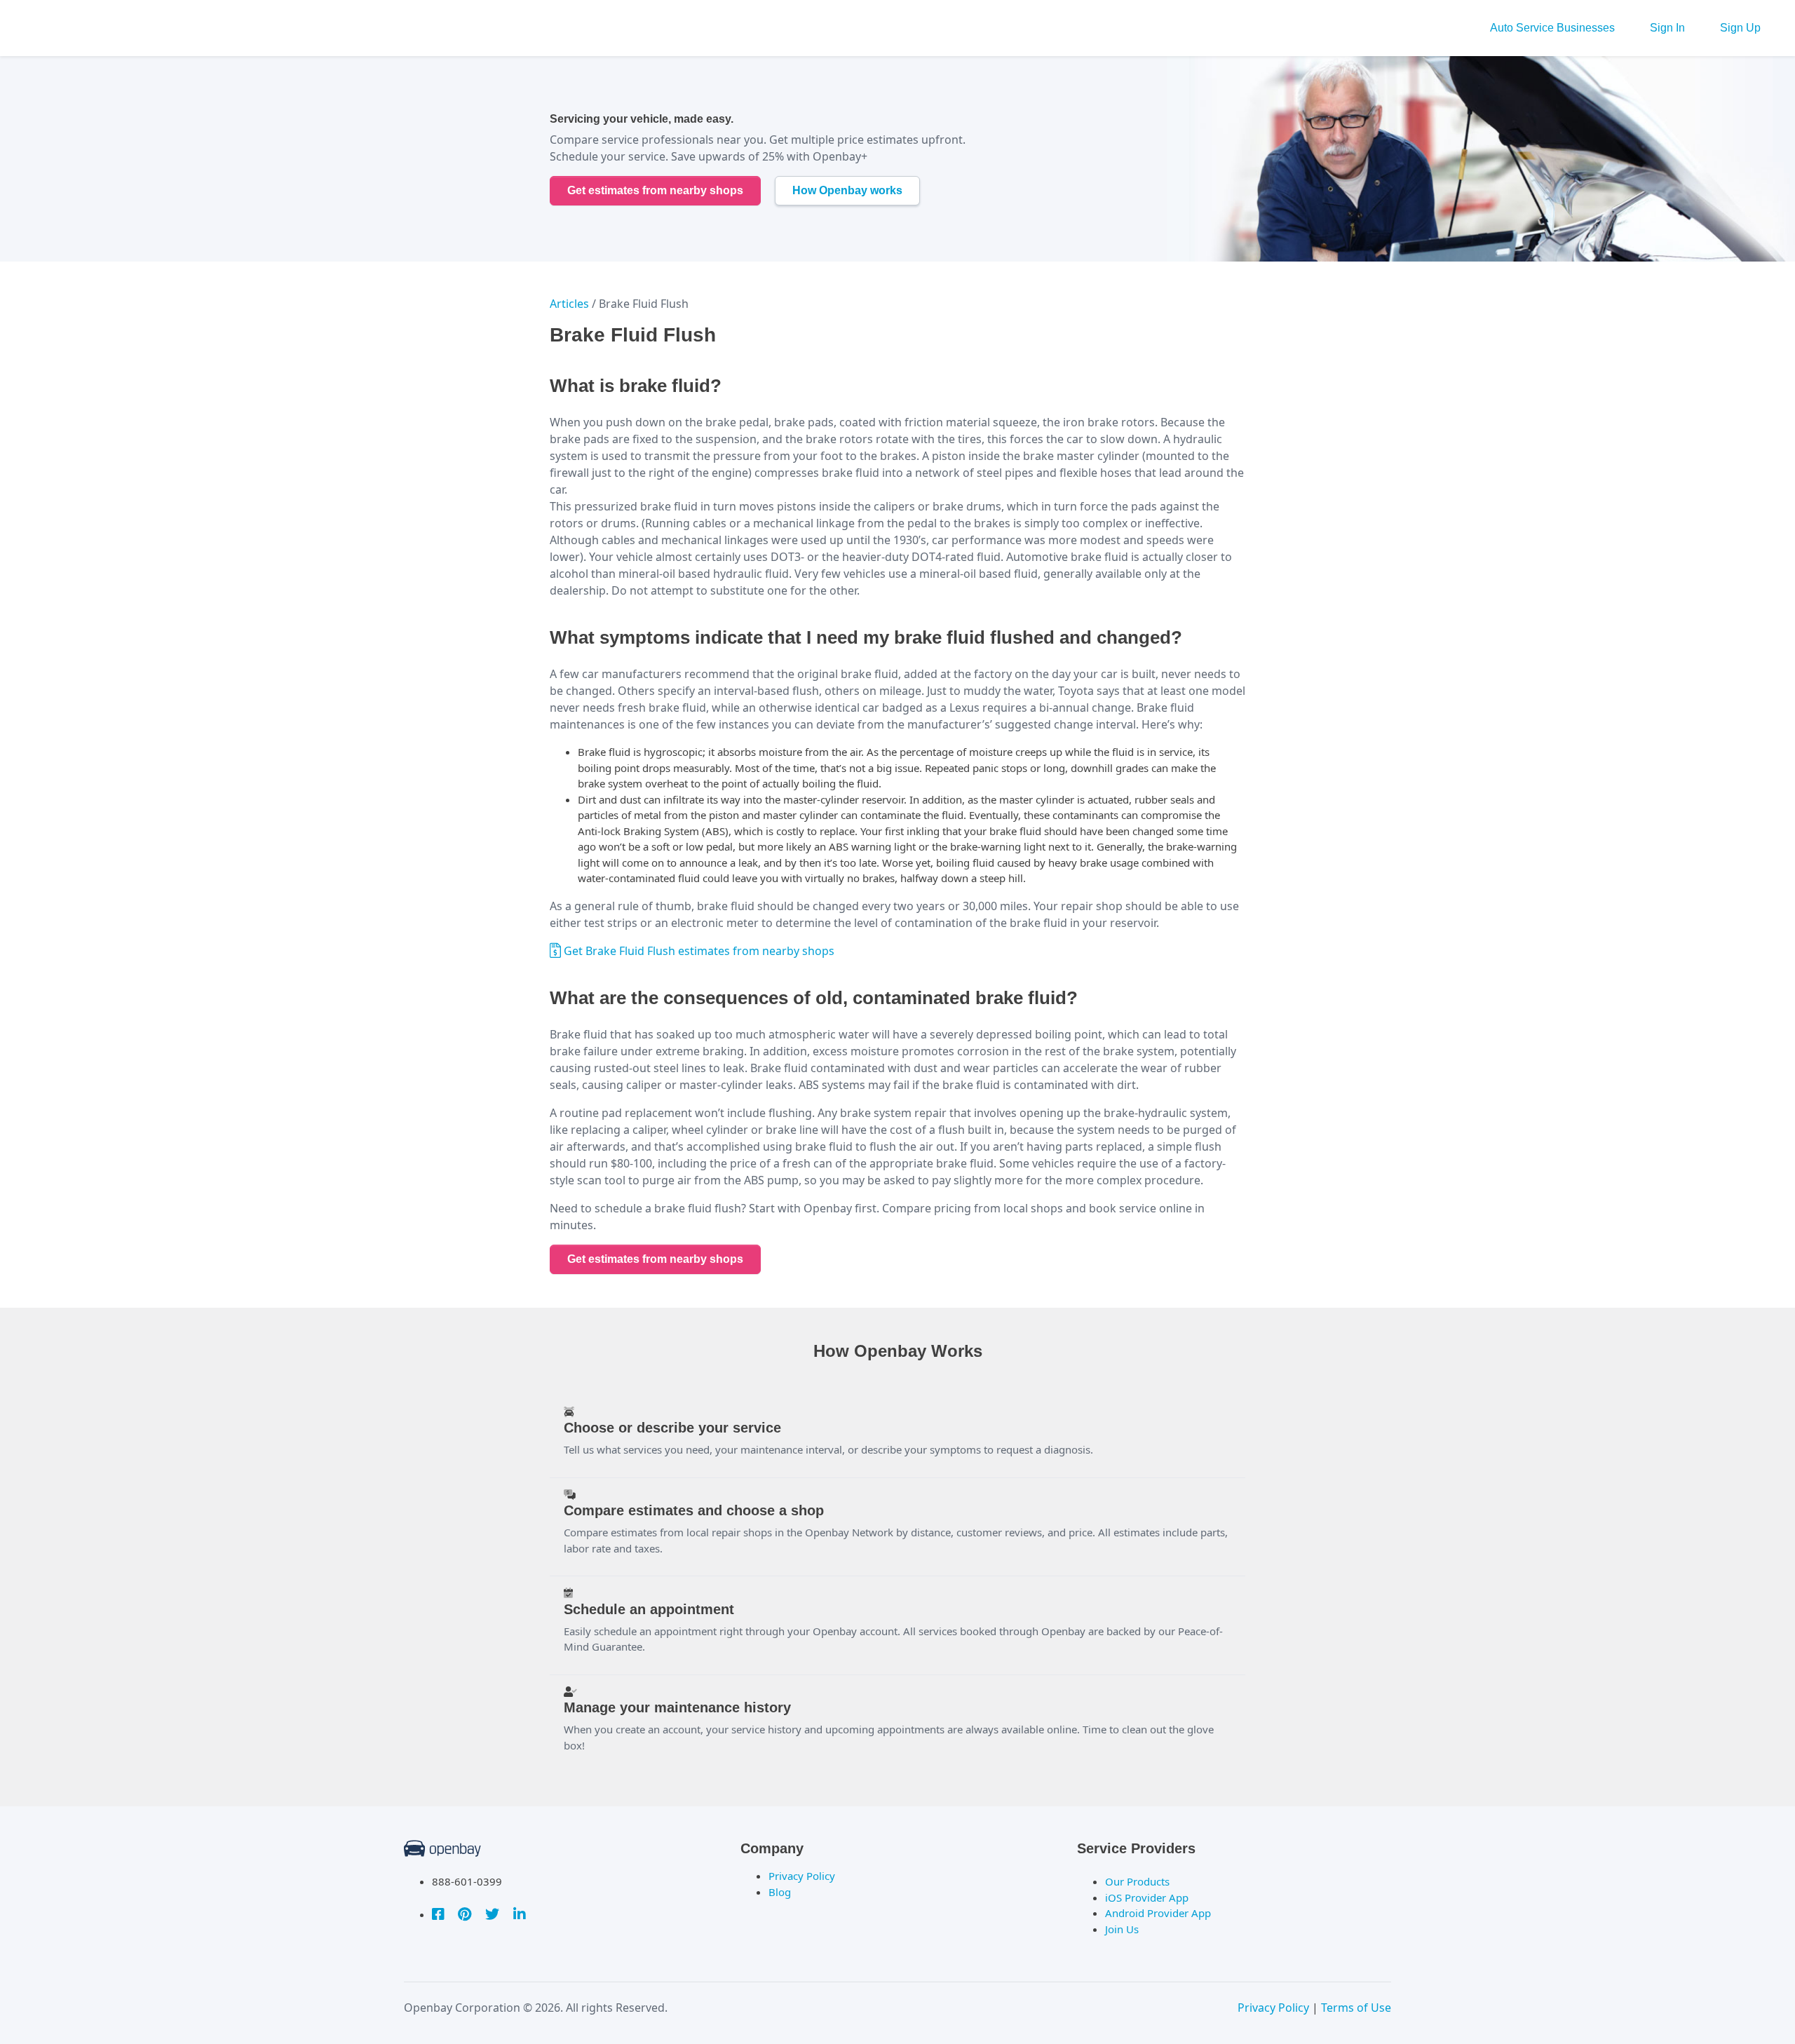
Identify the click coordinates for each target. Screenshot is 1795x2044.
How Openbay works (847, 190)
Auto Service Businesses (1552, 28)
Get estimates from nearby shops (655, 190)
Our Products (1137, 1881)
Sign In (1667, 28)
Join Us (1122, 1929)
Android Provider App (1158, 1913)
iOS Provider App (1147, 1897)
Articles (569, 304)
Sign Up (1740, 28)
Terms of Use (1356, 2008)
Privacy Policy (802, 1876)
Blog (780, 1892)
